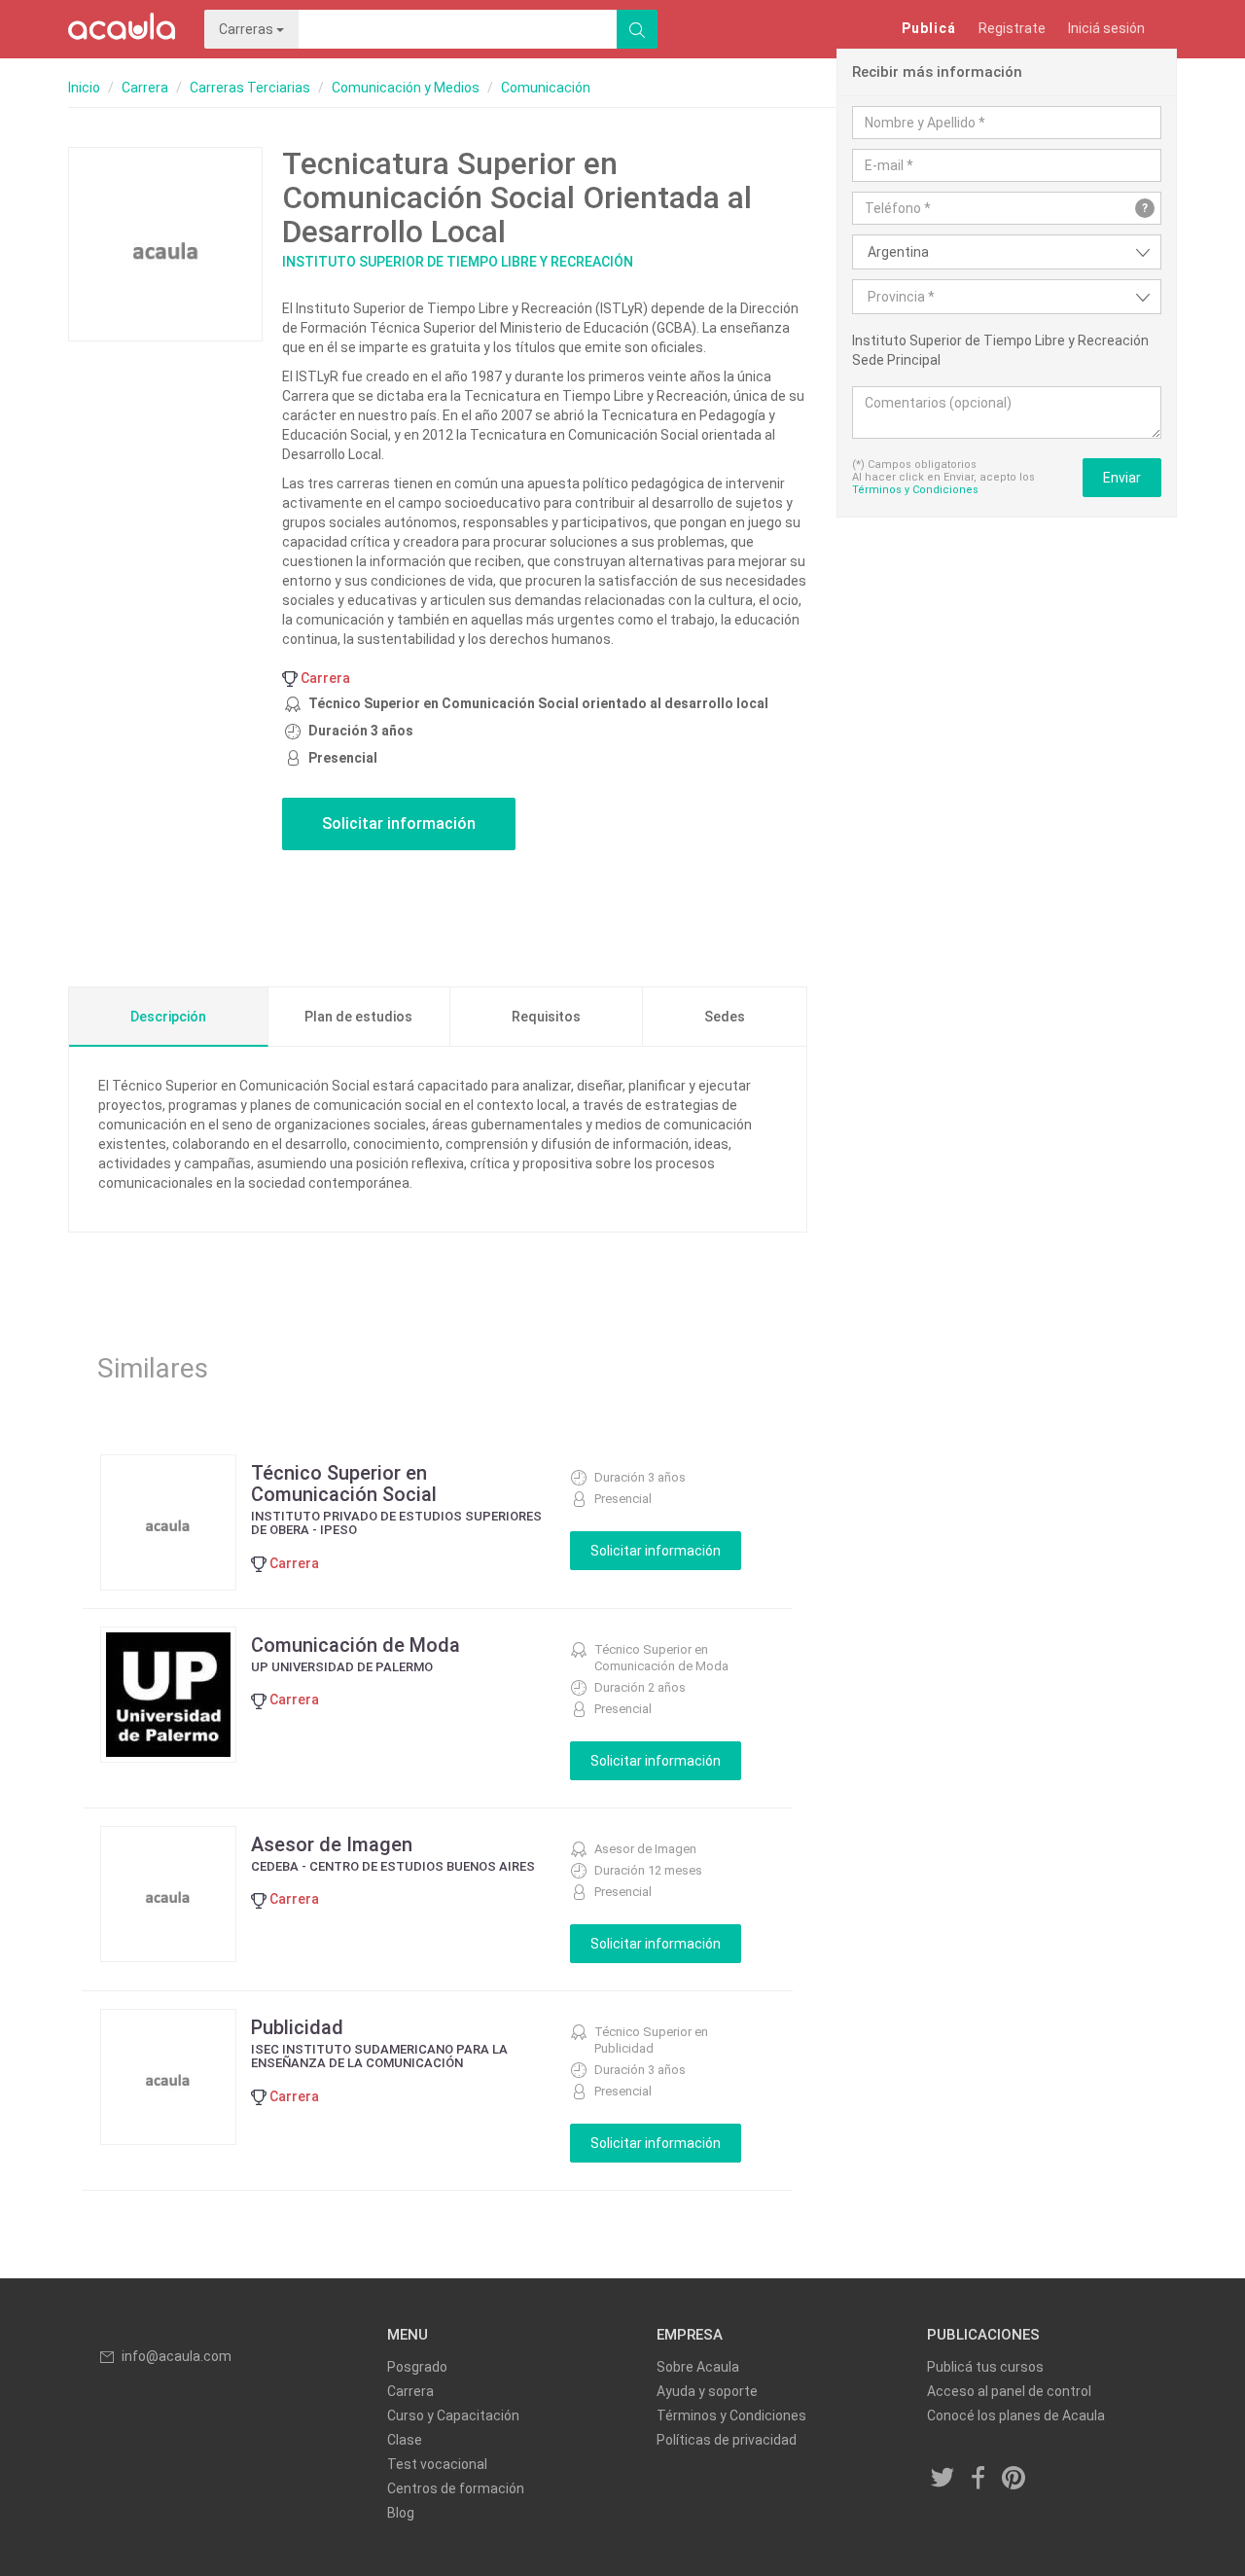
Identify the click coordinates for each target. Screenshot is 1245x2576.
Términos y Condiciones (915, 490)
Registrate (1012, 28)
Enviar (1122, 478)
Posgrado (417, 2367)
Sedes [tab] (725, 1017)
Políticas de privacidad (727, 2440)
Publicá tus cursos (985, 2367)
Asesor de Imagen (332, 1844)
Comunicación (546, 88)
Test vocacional (437, 2464)
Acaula (122, 29)
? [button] (1145, 208)
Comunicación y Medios (406, 88)
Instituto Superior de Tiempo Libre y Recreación (458, 262)
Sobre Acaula (698, 2367)
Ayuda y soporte (707, 2391)
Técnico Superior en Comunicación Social (344, 1484)
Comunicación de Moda (356, 1645)
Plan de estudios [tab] (358, 1017)
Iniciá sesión (1106, 28)
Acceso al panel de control (1009, 2391)
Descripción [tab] (168, 1017)
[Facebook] (978, 2479)
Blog (401, 2513)
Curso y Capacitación (453, 2415)
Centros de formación (456, 2488)
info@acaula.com (177, 2356)
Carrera (145, 88)
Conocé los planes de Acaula (1016, 2415)
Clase (405, 2440)
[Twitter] (943, 2479)
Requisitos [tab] (546, 1017)
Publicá (929, 28)
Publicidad (297, 2027)
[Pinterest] (1014, 2479)
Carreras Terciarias (250, 88)
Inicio (84, 88)
